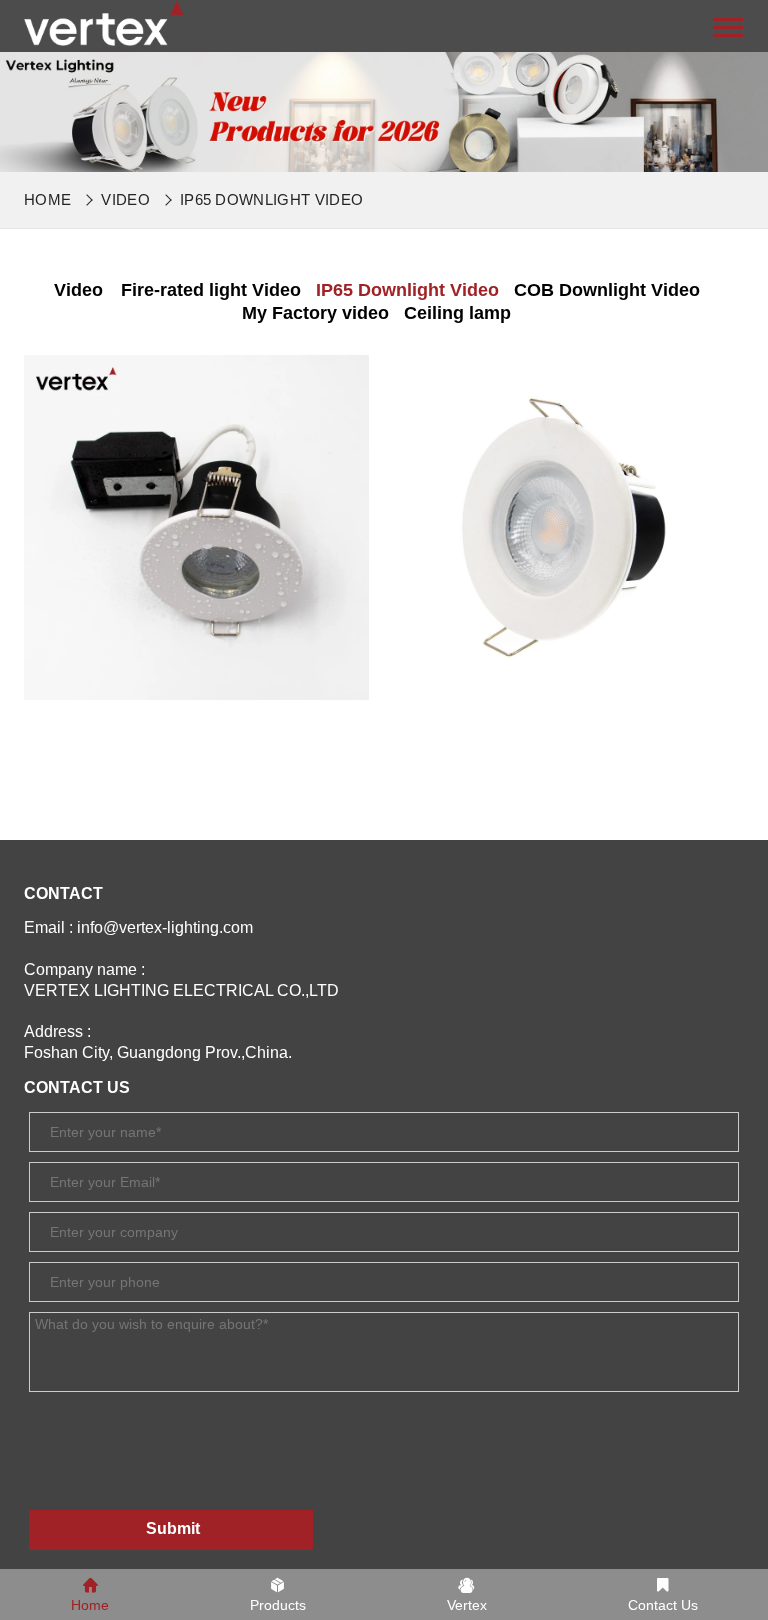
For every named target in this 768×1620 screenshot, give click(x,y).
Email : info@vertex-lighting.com (138, 927)
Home (47, 199)
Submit (173, 1528)
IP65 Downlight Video (271, 199)
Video (125, 199)
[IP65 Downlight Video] (104, 22)
